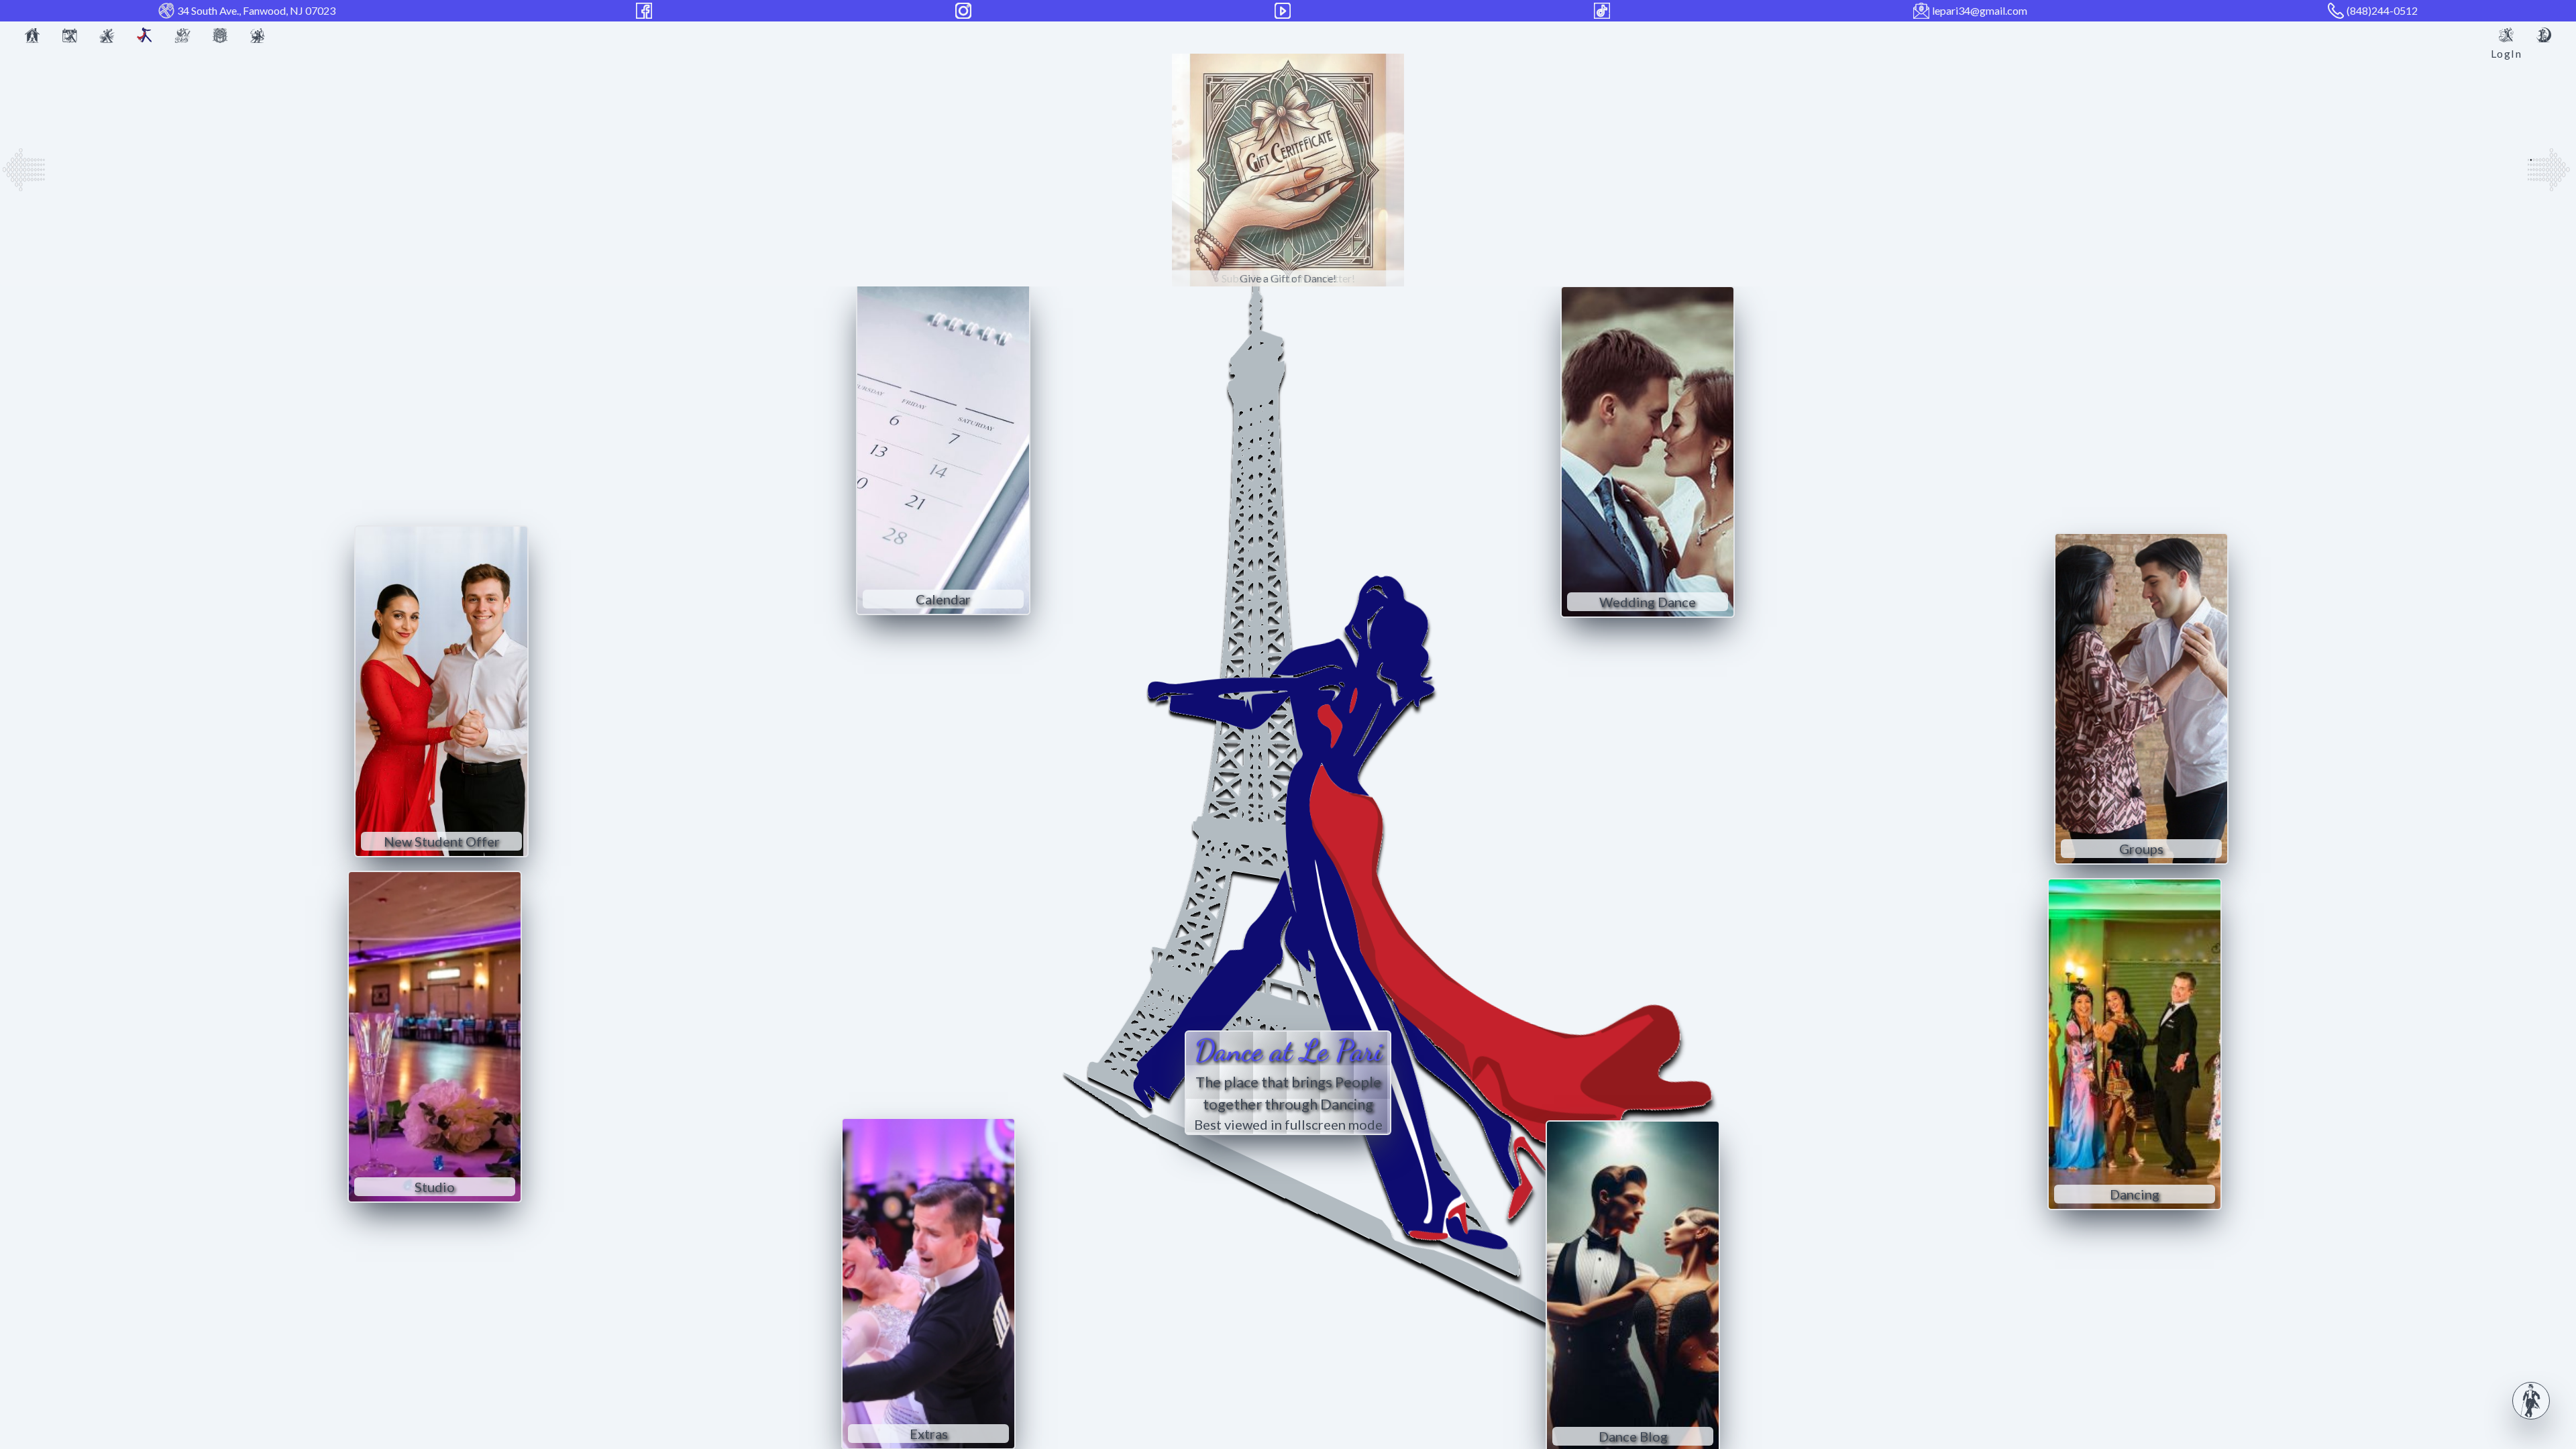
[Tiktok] (1603, 11)
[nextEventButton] (2552, 170)
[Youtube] (1284, 11)
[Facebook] (645, 11)
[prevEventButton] (23, 170)
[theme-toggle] (2544, 35)
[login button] (2506, 35)
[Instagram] (965, 11)
